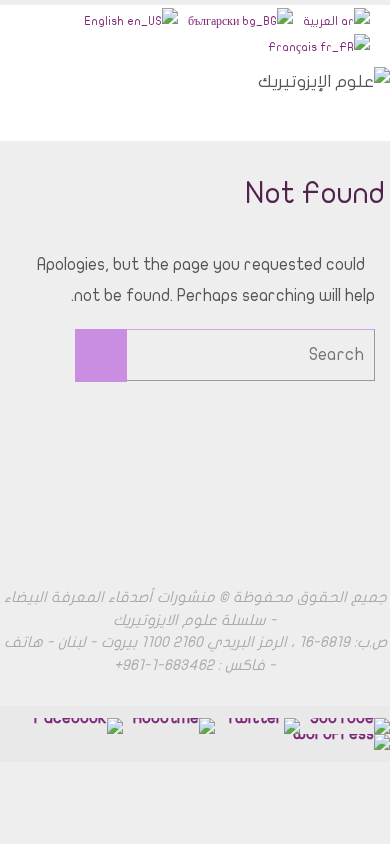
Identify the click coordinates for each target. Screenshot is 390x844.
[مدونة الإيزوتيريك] (341, 742)
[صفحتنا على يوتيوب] (350, 726)
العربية (322, 21)
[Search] (101, 355)
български (215, 21)
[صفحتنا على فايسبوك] (174, 726)
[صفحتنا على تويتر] (262, 726)
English (105, 21)
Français (294, 47)
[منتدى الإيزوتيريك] (77, 726)
